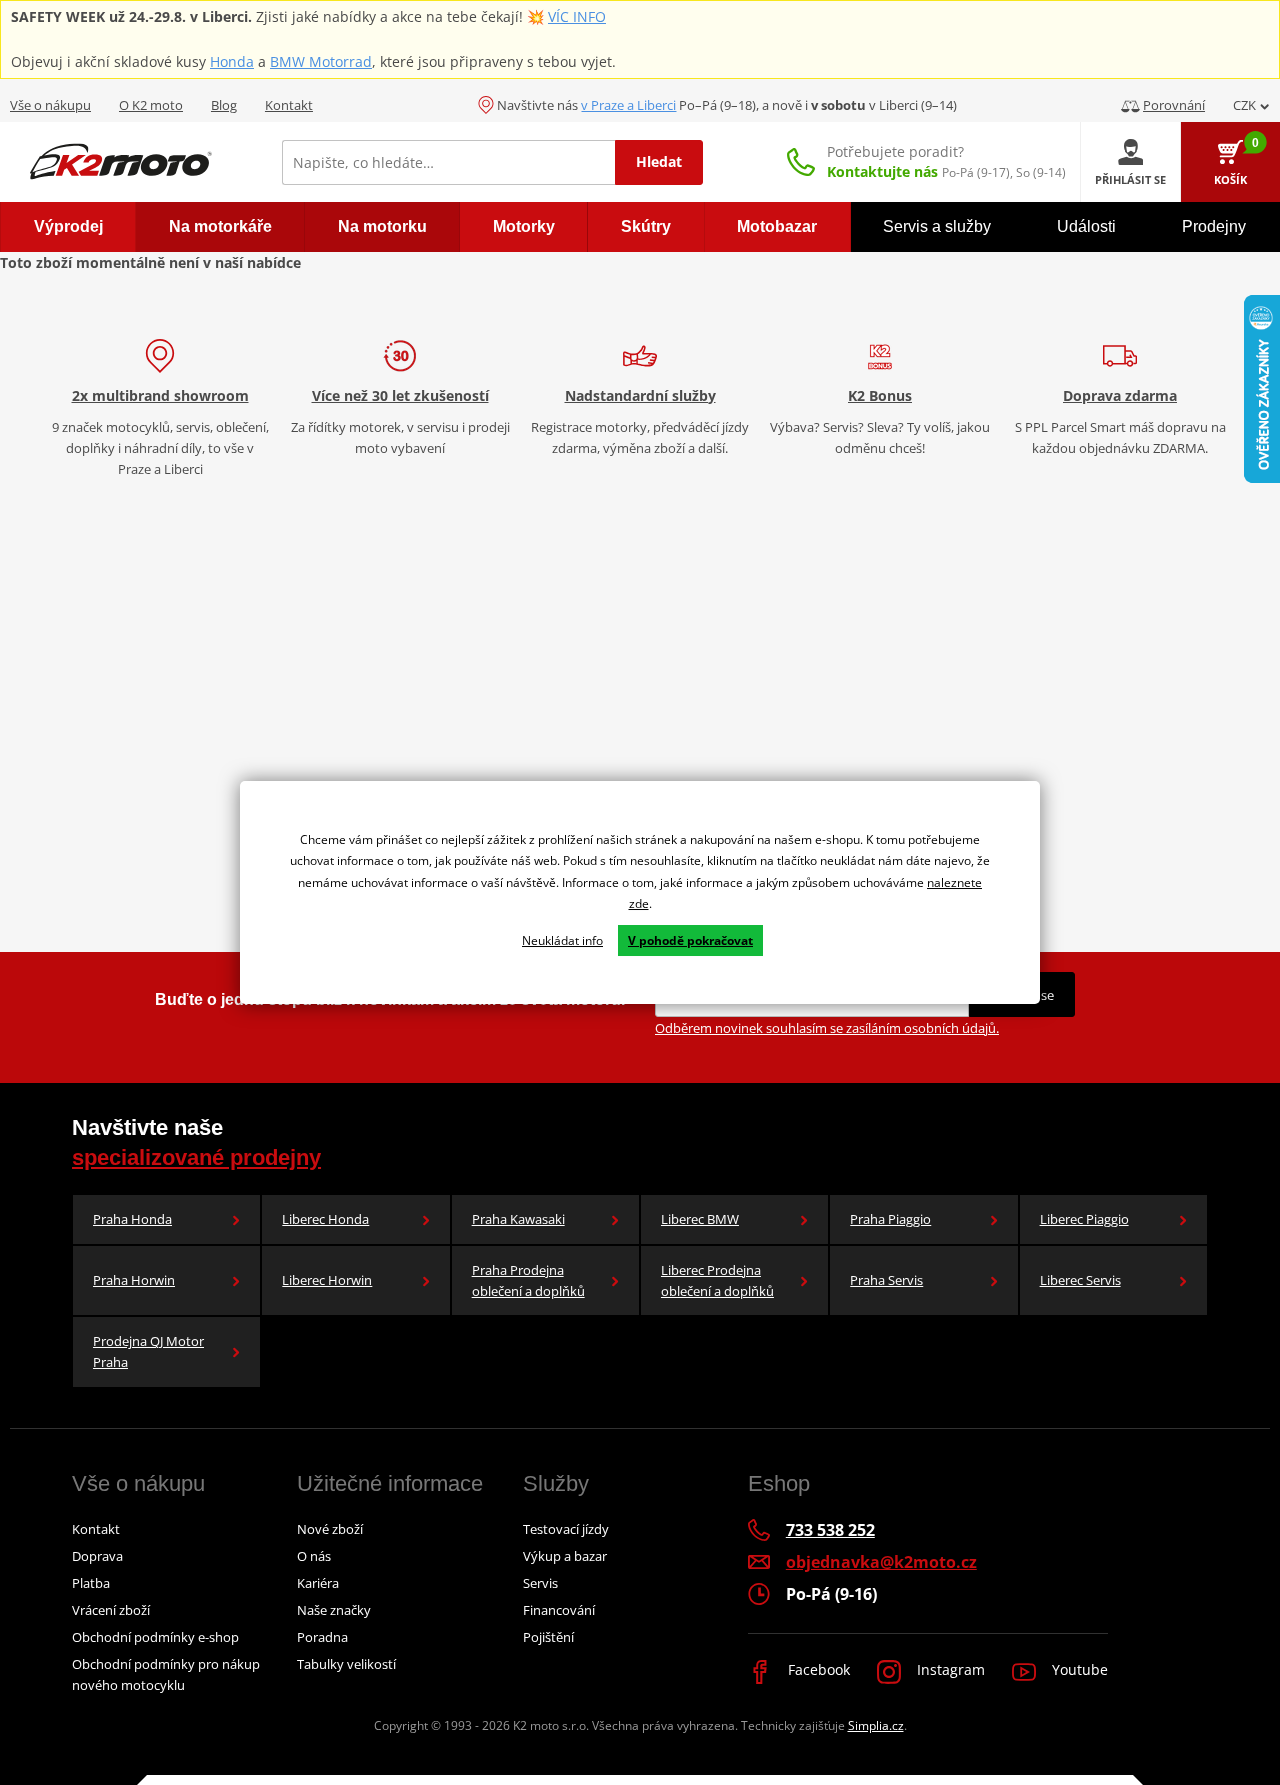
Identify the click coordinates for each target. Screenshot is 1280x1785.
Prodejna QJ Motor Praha (148, 1351)
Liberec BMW (700, 1219)
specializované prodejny (196, 1157)
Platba (91, 1583)
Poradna (322, 1637)
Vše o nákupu (50, 105)
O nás (314, 1556)
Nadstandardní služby (640, 395)
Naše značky (334, 1610)
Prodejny (1214, 226)
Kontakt (289, 105)
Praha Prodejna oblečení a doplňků (528, 1280)
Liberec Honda (325, 1219)
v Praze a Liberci (628, 105)
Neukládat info (562, 940)
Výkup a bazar (565, 1556)
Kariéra (318, 1583)
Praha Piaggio (890, 1219)
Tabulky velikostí (346, 1664)
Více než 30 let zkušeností (400, 395)
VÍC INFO (577, 16)
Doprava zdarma (1120, 395)
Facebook (817, 1669)
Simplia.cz (876, 1725)
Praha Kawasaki (518, 1219)
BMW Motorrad (321, 61)
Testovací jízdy (566, 1529)
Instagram (949, 1669)
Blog (224, 105)
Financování (559, 1610)
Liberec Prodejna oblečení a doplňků (717, 1280)
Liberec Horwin (327, 1280)
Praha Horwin (134, 1280)
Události (1086, 226)
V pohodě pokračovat (690, 940)
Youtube (1078, 1669)
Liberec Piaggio (1084, 1219)
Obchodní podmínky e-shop (155, 1637)
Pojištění (548, 1637)
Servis (540, 1583)
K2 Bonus (880, 395)
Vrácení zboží (111, 1610)
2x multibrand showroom (160, 395)
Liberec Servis (1080, 1280)
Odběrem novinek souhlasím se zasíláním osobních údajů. (827, 1028)
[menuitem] (68, 227)
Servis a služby (937, 226)
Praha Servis (886, 1280)
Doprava (97, 1556)
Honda (232, 61)
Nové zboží (330, 1529)
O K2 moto (151, 105)
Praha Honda (132, 1219)
